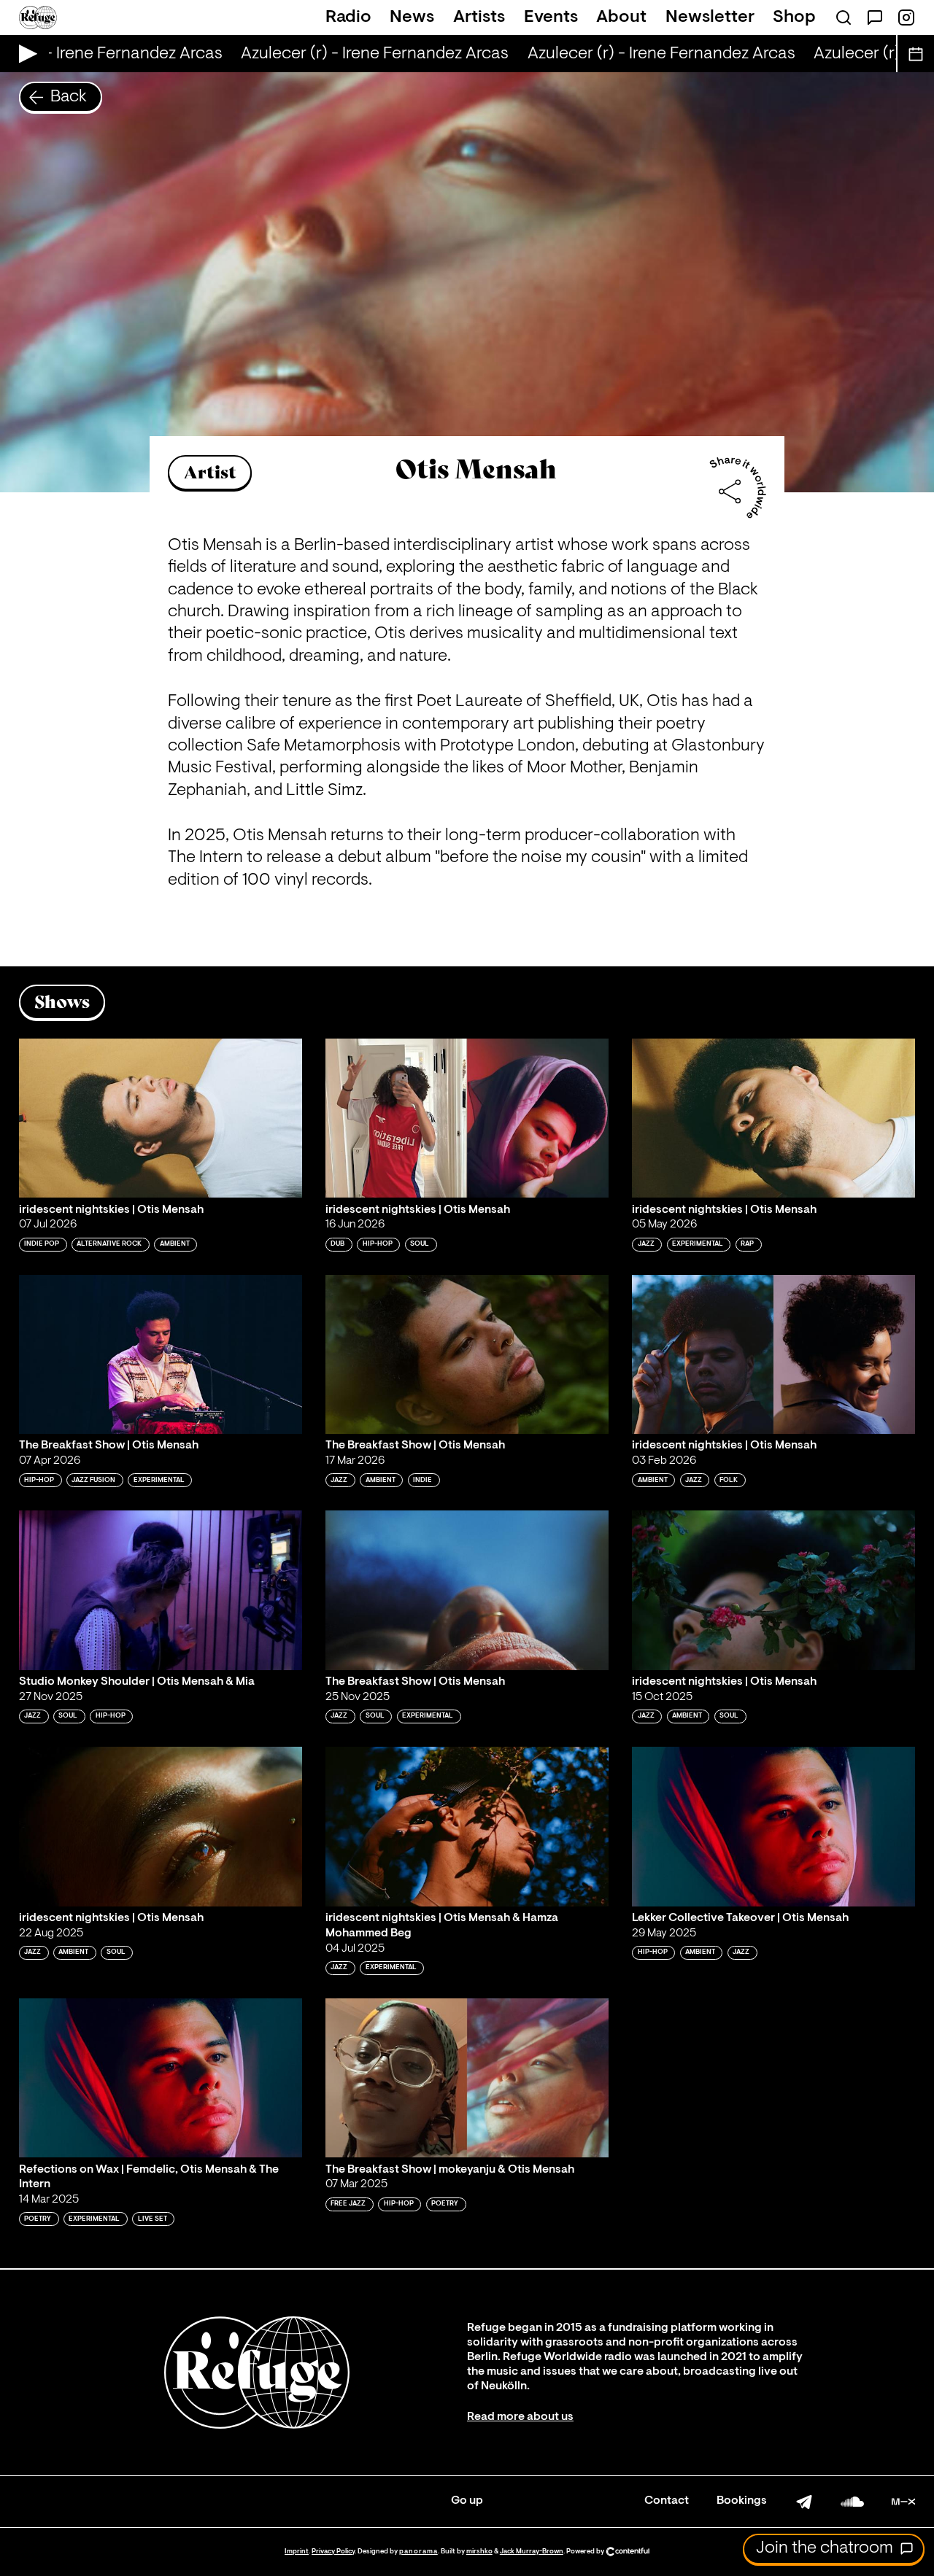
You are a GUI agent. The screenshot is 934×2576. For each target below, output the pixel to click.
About (621, 18)
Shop (794, 18)
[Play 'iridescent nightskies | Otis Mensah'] (161, 1118)
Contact (667, 2501)
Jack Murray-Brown (532, 2552)
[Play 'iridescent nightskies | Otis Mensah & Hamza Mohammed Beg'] (467, 1826)
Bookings (742, 2501)
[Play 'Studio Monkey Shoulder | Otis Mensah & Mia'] (161, 1590)
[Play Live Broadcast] (24, 54)
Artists (479, 18)
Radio (348, 18)
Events (551, 18)
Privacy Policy (333, 2552)
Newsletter (710, 18)
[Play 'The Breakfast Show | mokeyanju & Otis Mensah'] (467, 2078)
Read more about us (520, 2417)
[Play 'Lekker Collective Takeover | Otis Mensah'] (773, 1826)
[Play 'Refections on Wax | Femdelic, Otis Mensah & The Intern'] (161, 2078)
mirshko (479, 2552)
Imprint (297, 2552)
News (412, 18)
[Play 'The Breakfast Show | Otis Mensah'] (161, 1354)
